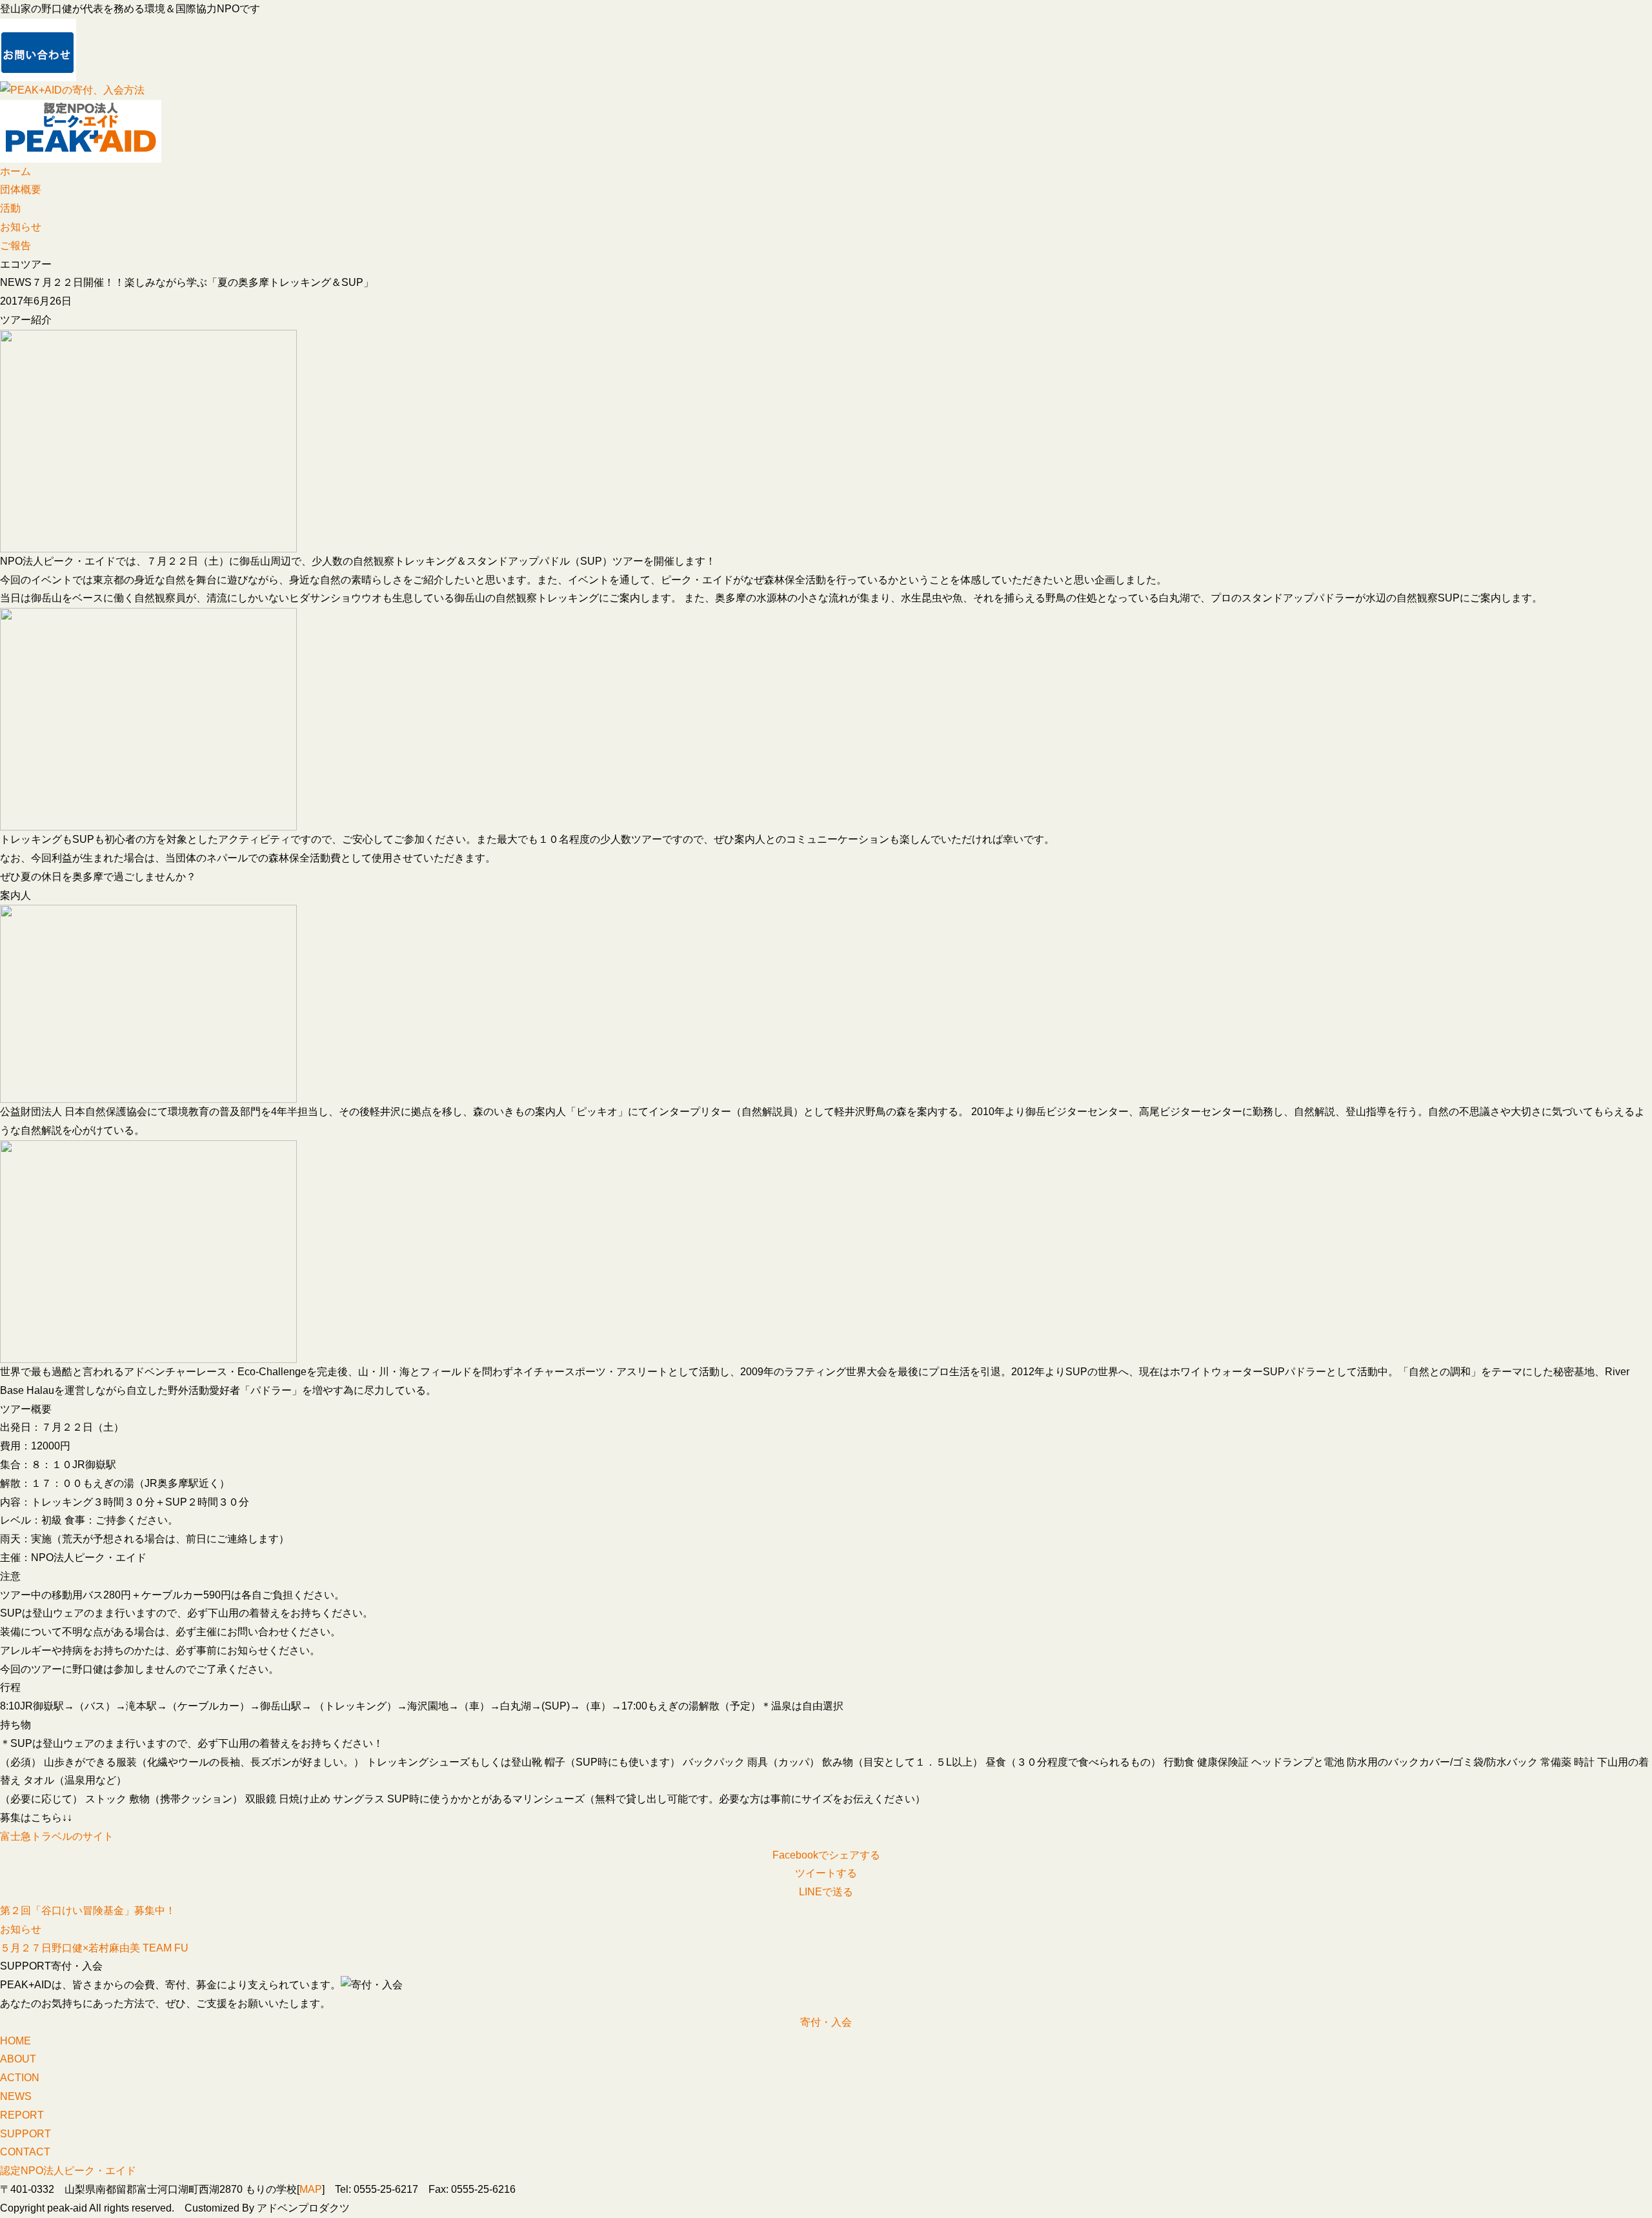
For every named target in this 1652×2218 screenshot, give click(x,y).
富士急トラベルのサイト (57, 1836)
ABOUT (18, 2059)
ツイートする (826, 1873)
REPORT (22, 2115)
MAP (311, 2189)
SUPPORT (25, 2134)
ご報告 (15, 246)
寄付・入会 (826, 2022)
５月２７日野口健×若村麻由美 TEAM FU (94, 1948)
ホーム (15, 171)
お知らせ (21, 227)
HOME (15, 2041)
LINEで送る (826, 1892)
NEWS (16, 2096)
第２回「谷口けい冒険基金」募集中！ (88, 1911)
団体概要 (21, 189)
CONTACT (25, 2152)
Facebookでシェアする (826, 1855)
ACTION (20, 2078)
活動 (10, 208)
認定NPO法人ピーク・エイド (68, 2171)
